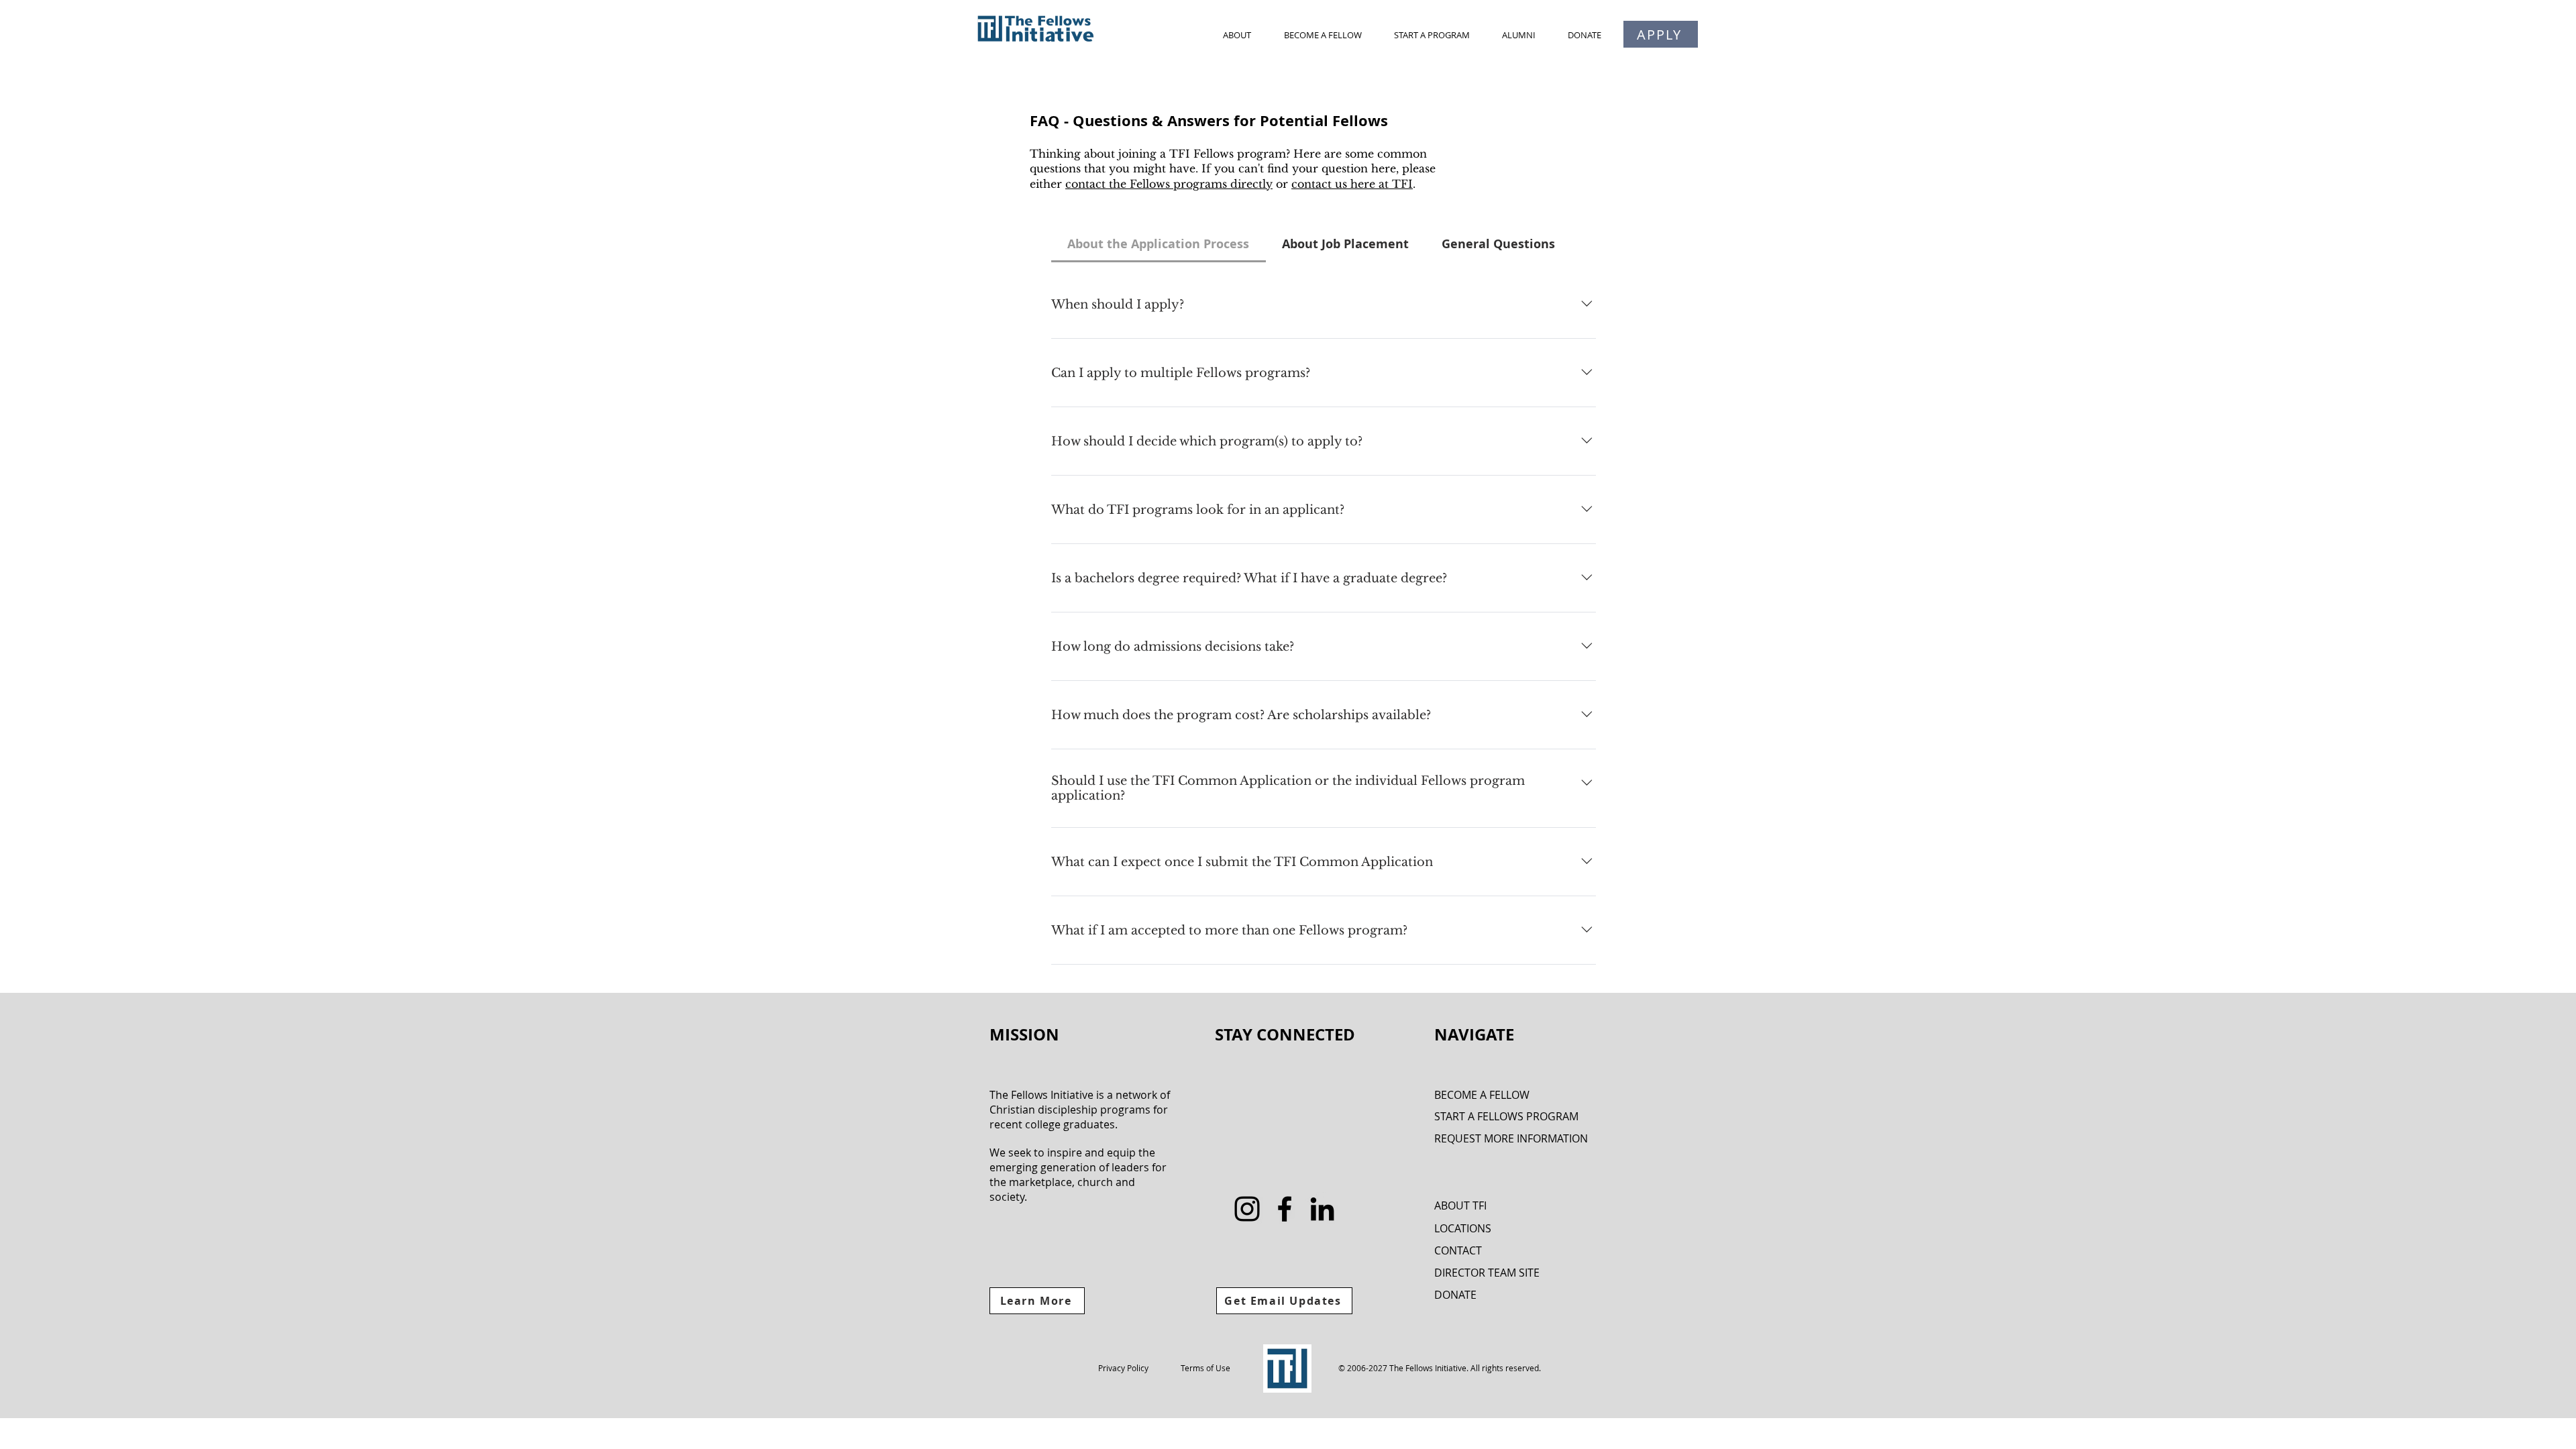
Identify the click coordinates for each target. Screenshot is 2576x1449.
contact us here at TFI (1352, 184)
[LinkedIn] (1322, 1209)
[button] (1237, 35)
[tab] (1159, 244)
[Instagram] (1247, 1209)
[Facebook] (1285, 1209)
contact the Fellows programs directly (1169, 184)
